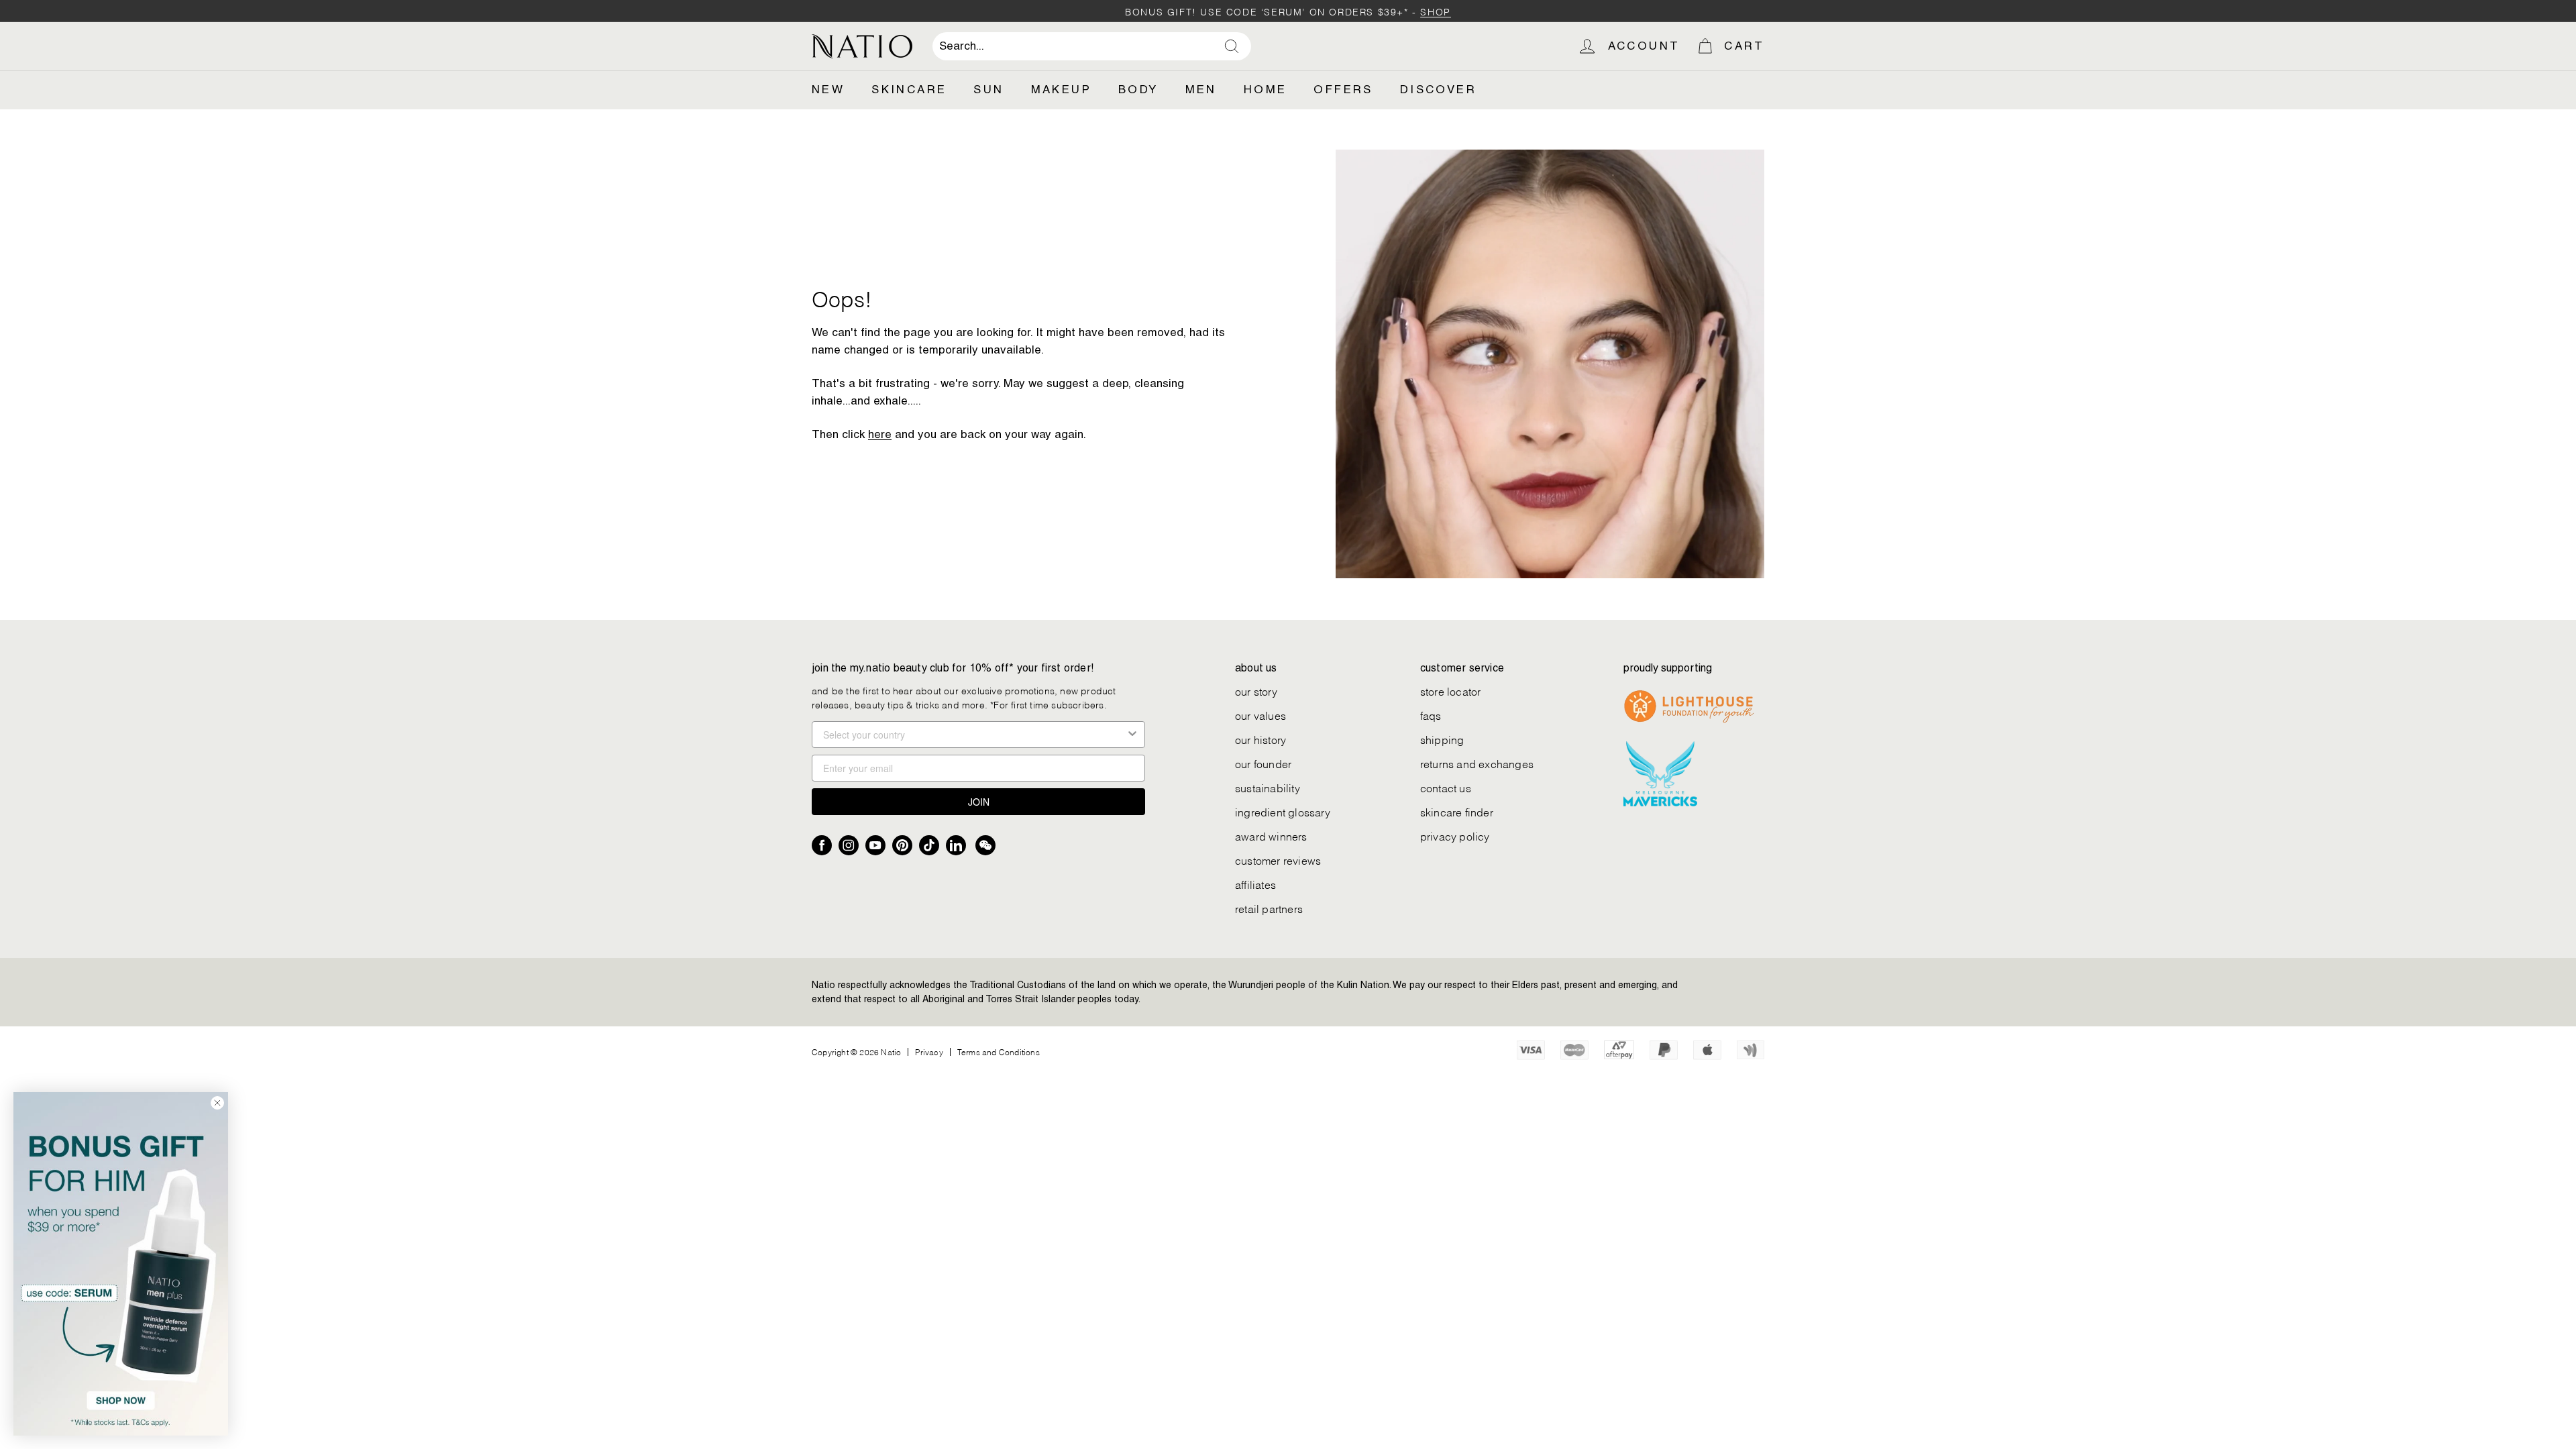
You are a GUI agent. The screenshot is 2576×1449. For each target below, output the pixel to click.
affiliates (1255, 884)
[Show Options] (1132, 735)
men (1201, 89)
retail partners (1269, 908)
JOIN (979, 802)
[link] (121, 1264)
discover (1438, 89)
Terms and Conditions (999, 1052)
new (828, 89)
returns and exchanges (1477, 763)
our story (1256, 691)
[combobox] (1092, 46)
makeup (1061, 89)
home (1266, 89)
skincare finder (1457, 811)
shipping (1442, 739)
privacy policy (1455, 836)
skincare (909, 89)
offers (1343, 89)
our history (1260, 739)
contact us (1446, 787)
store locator (1451, 691)
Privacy (929, 1052)
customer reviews (1278, 860)
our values (1260, 715)
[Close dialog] (217, 1103)
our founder (1263, 763)
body (1138, 89)
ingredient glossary (1283, 811)
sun (988, 89)
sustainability (1268, 787)
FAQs (1431, 715)
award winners (1271, 836)
